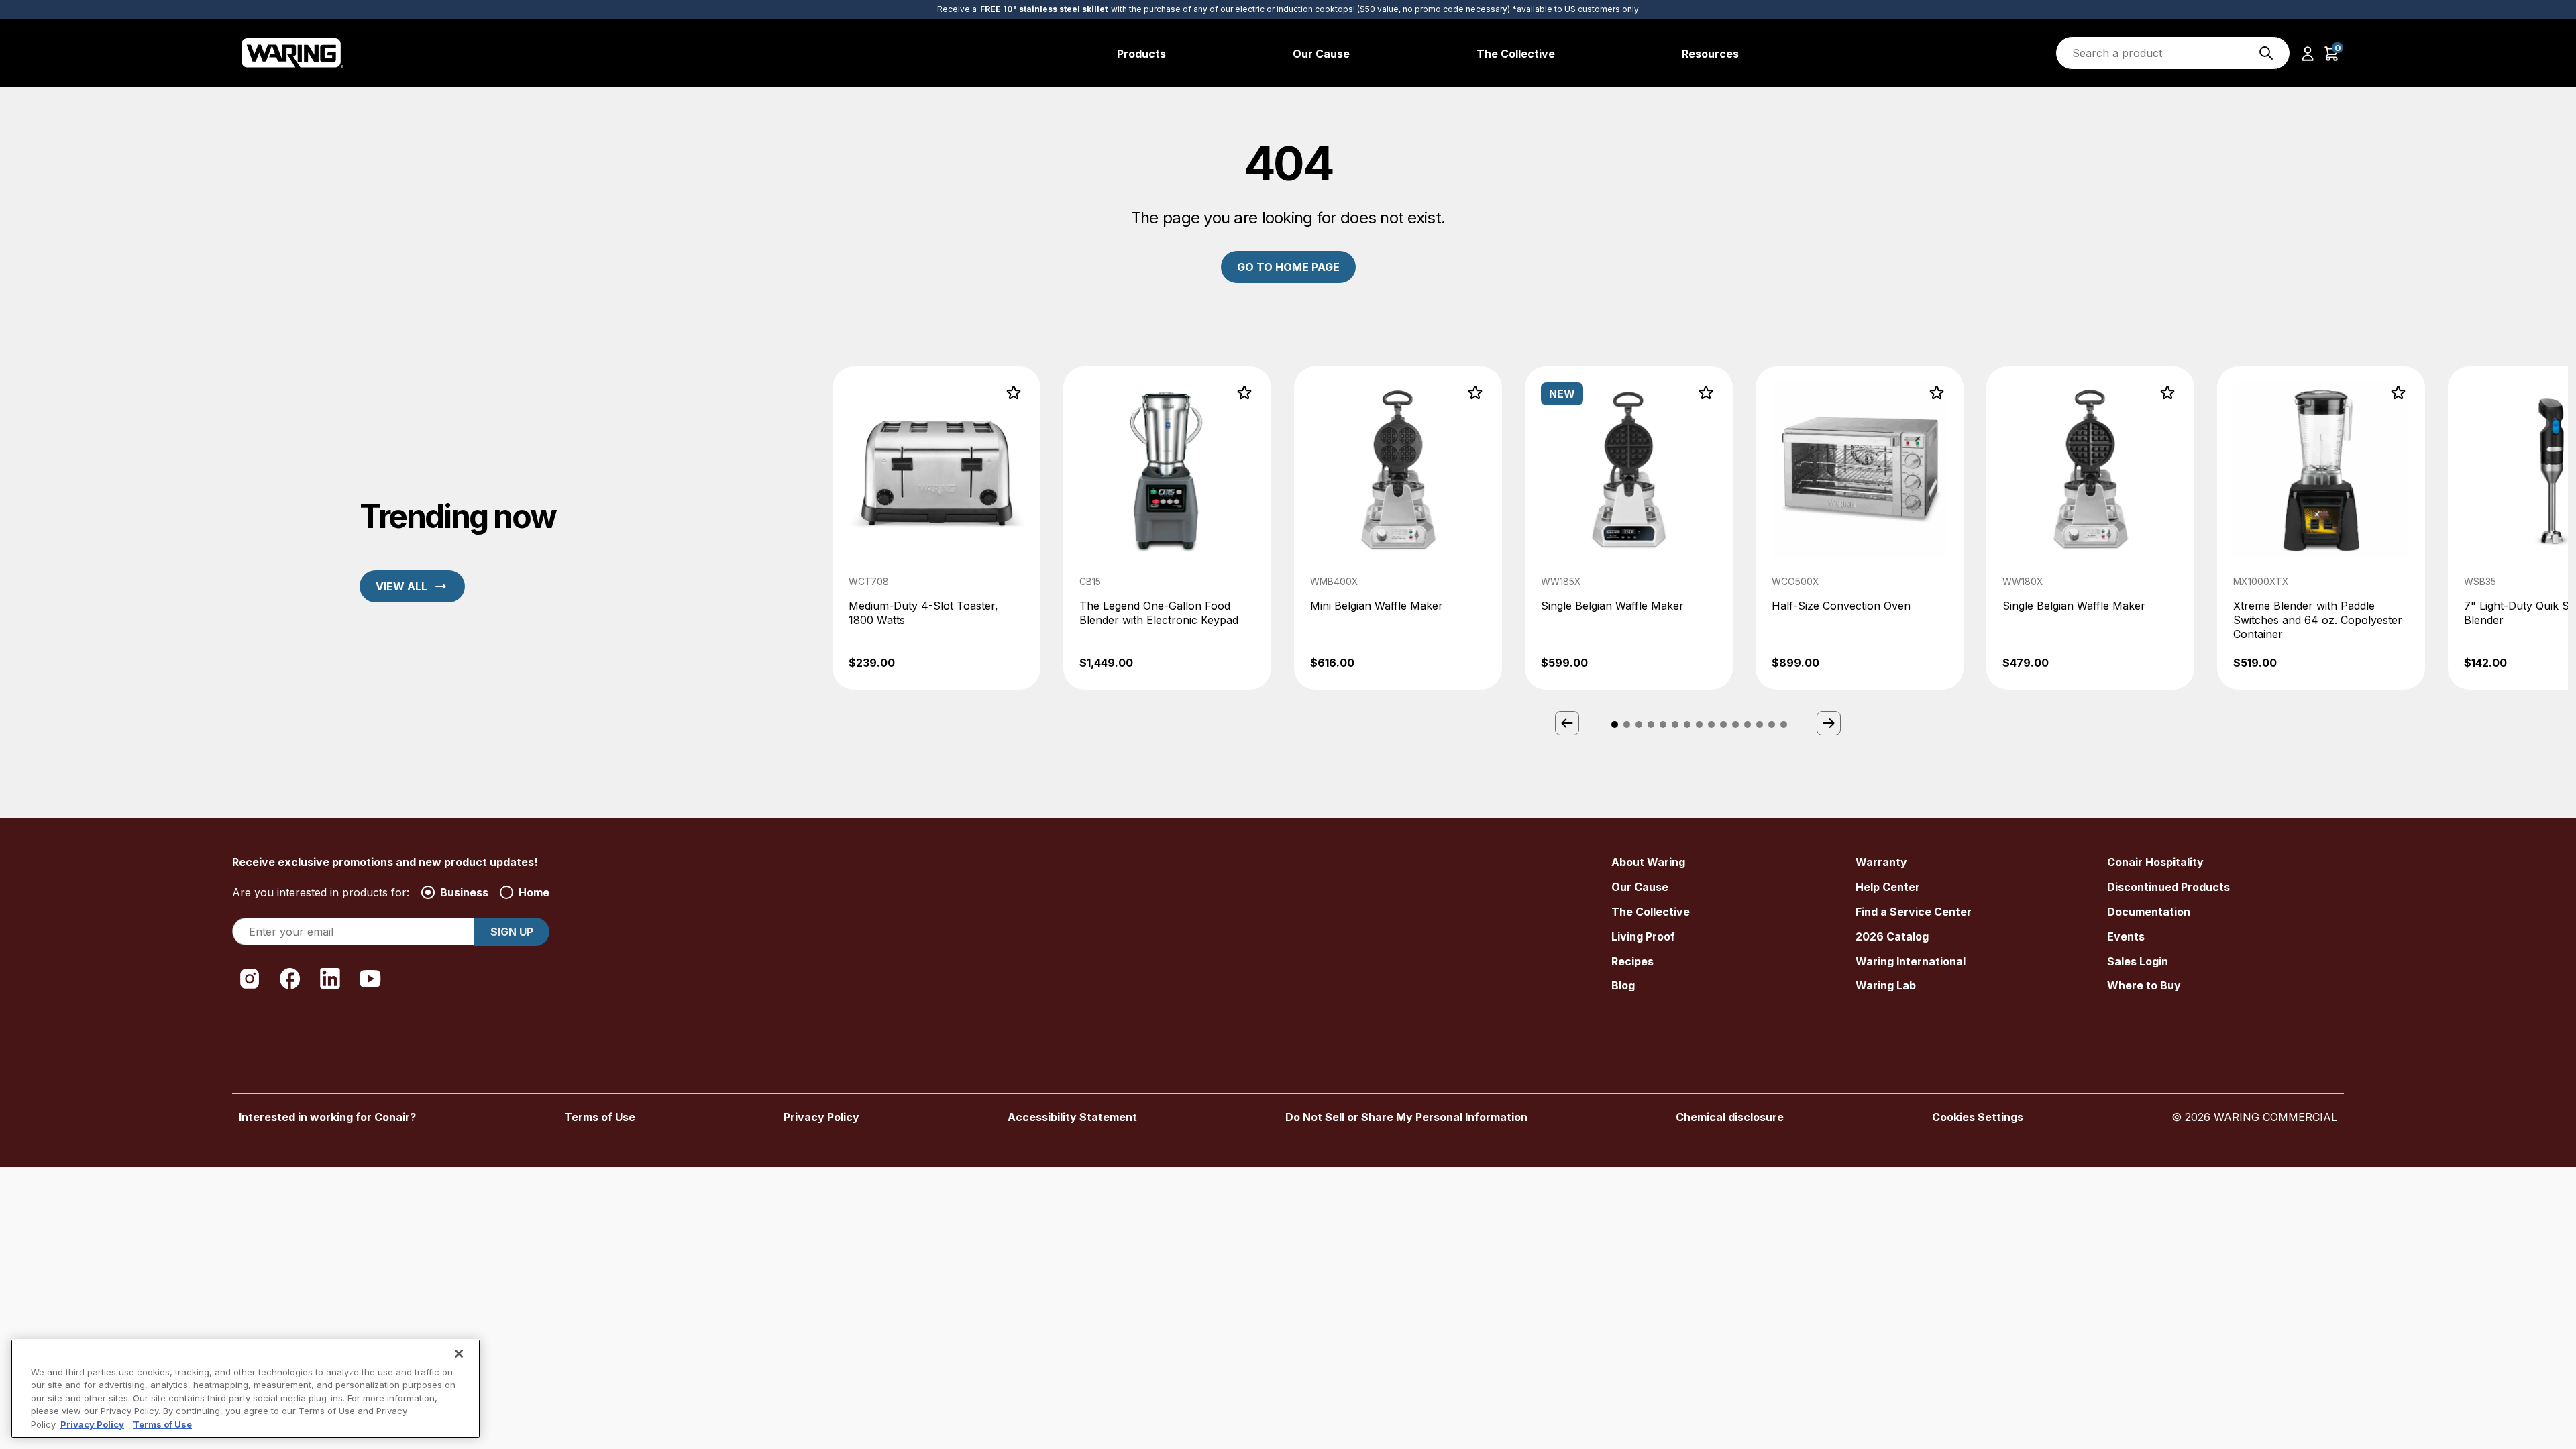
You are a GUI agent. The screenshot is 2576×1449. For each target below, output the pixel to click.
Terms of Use (600, 1117)
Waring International (1911, 961)
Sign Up (512, 932)
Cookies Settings (1978, 1117)
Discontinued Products (2168, 887)
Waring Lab (1886, 985)
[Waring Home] (293, 53)
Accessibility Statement (1072, 1117)
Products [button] (1141, 54)
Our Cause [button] (1321, 54)
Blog (1623, 985)
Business (464, 892)
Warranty (1881, 862)
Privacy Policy (821, 1117)
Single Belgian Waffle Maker (1612, 606)
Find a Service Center (1914, 912)
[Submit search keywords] (2266, 53)
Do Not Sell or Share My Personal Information (1406, 1117)
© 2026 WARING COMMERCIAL (2254, 1117)
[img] (2266, 53)
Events (2126, 936)
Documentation (2149, 912)
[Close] (459, 1354)
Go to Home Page (1288, 267)
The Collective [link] (1516, 54)
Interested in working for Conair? (327, 1117)
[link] (936, 528)
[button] (2308, 53)
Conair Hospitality (2155, 862)
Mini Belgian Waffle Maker (1377, 606)
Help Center (1888, 887)
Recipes (1632, 961)
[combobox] (2173, 53)
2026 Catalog (1892, 936)
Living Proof (1643, 936)
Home (534, 892)
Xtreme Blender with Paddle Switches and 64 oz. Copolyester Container (2318, 620)
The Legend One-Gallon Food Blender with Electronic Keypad (1159, 613)
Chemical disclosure (1730, 1117)
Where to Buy (2144, 985)
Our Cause (1640, 887)
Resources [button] (1710, 54)
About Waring (1648, 862)
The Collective (1651, 912)
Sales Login (2138, 961)
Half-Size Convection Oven (1841, 606)
